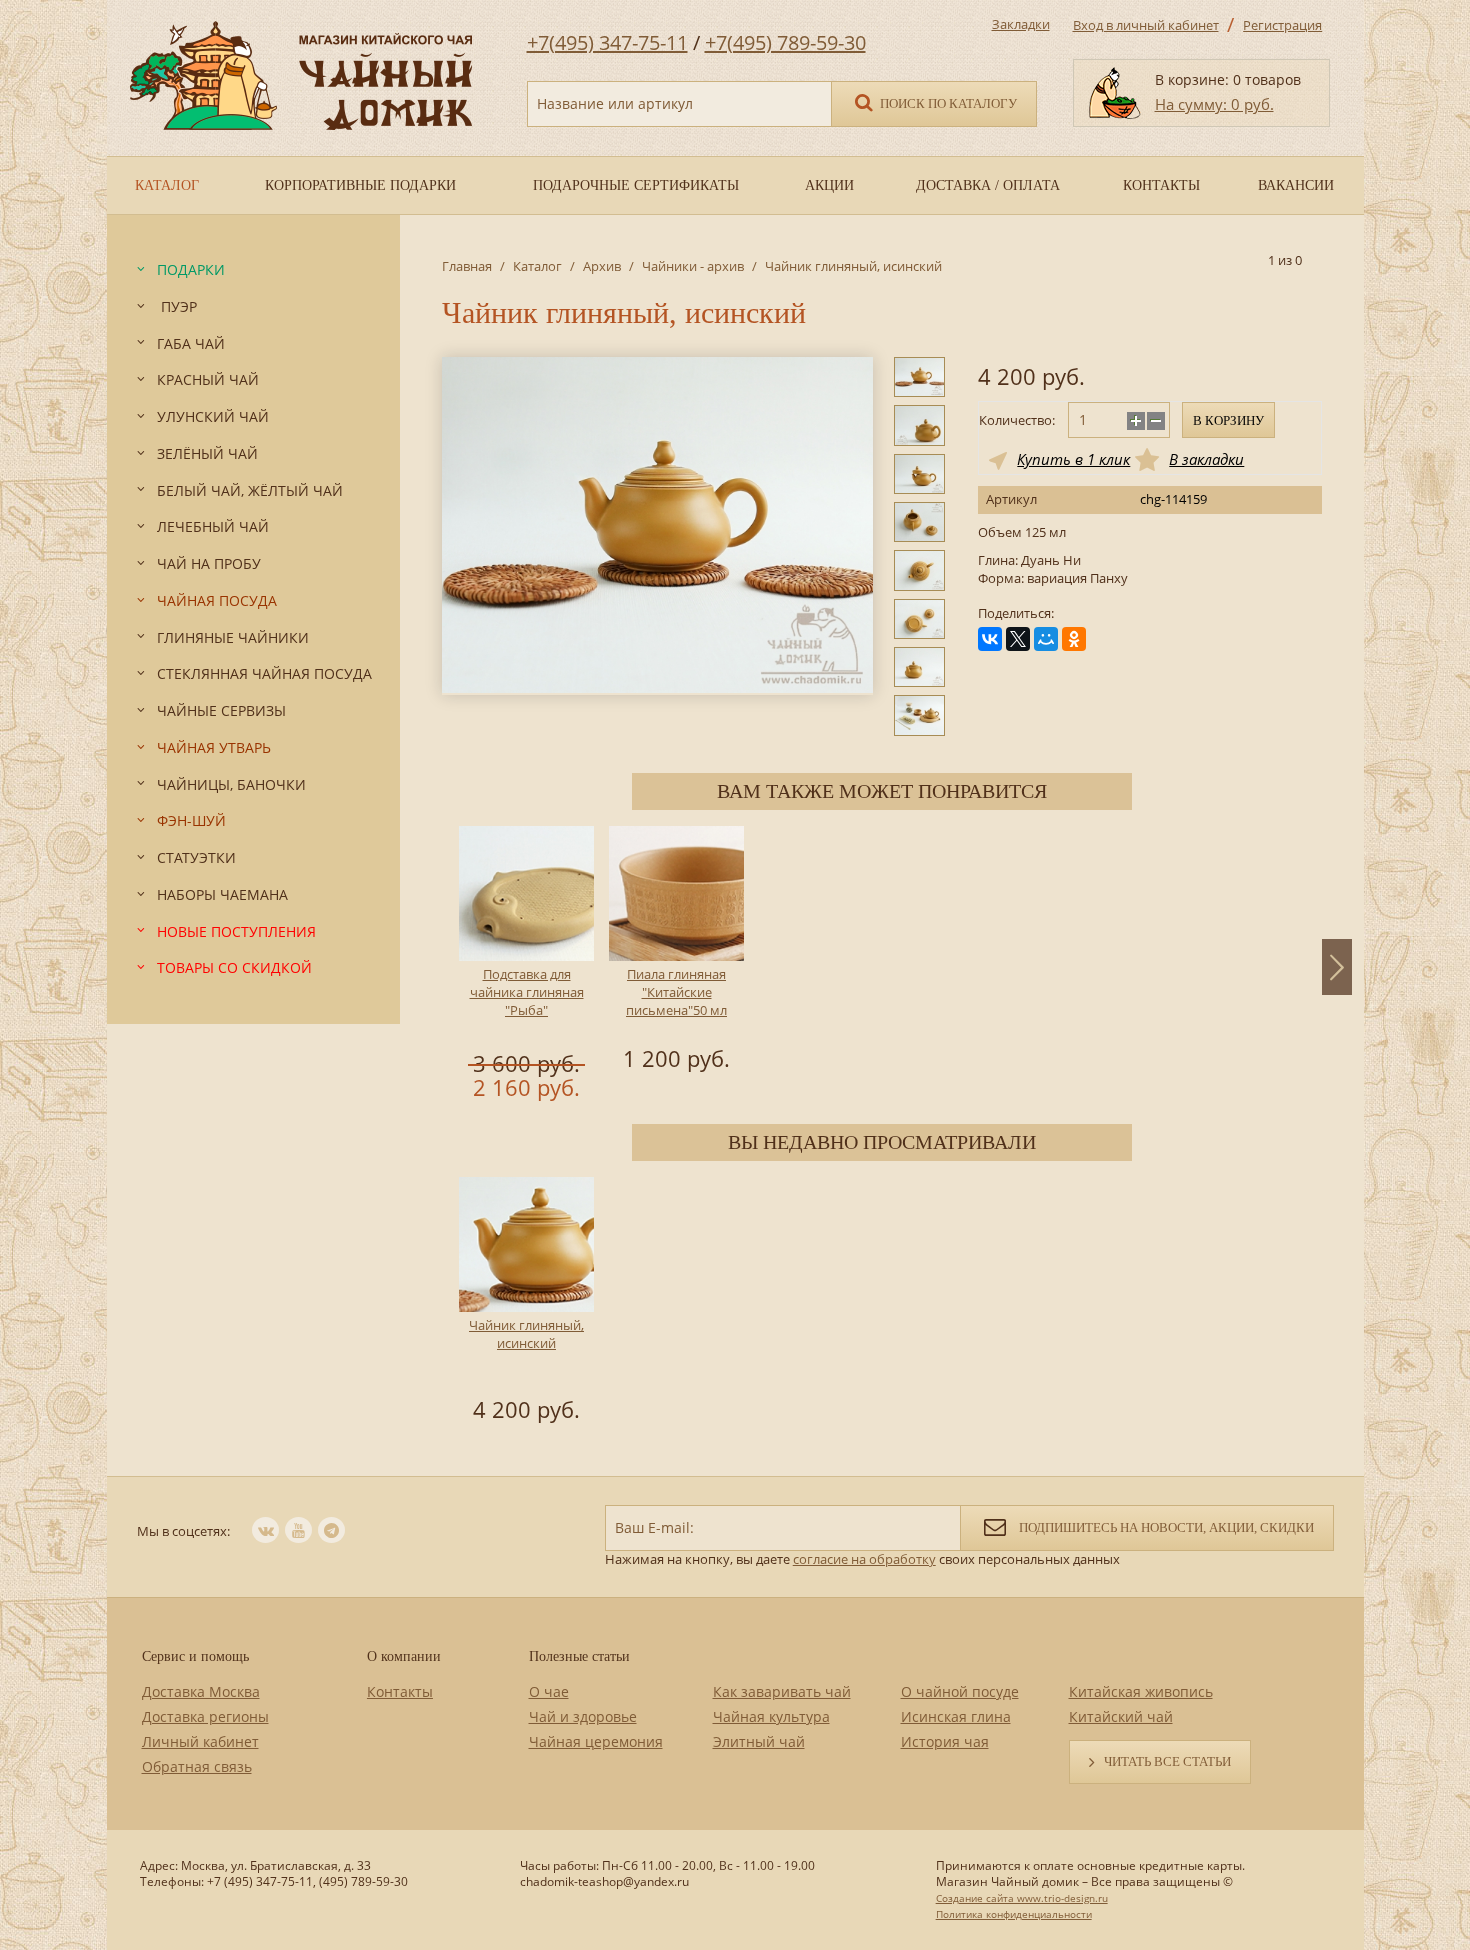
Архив (602, 266)
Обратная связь (197, 1766)
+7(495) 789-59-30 (785, 42)
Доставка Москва (201, 1691)
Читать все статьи (1167, 1761)
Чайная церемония (596, 1741)
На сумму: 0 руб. (1214, 104)
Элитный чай (759, 1741)
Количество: (1017, 420)
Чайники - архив (693, 266)
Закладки (1021, 24)
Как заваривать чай (782, 1691)
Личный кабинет (200, 1741)
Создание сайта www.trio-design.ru (1022, 1898)
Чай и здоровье (583, 1716)
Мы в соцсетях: (183, 1531)
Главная (467, 266)
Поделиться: (1016, 613)
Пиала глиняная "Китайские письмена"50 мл (676, 992)
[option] (527, 966)
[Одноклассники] (1074, 639)
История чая (945, 1741)
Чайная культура (771, 1716)
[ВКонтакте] (990, 639)
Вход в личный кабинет (1146, 25)
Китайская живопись (1141, 1691)
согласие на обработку (864, 1559)
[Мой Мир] (1046, 639)
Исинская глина (956, 1716)
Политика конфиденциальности (1014, 1914)
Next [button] (1337, 967)
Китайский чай (1121, 1716)
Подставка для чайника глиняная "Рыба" (527, 992)
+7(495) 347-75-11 (607, 42)
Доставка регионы (205, 1716)
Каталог (537, 266)
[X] (1018, 639)
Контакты (400, 1691)
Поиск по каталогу (947, 103)
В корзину (1228, 420)
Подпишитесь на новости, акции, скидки (1165, 1527)
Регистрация (1282, 25)
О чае (549, 1691)
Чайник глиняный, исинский (526, 1334)
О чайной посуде (960, 1691)
